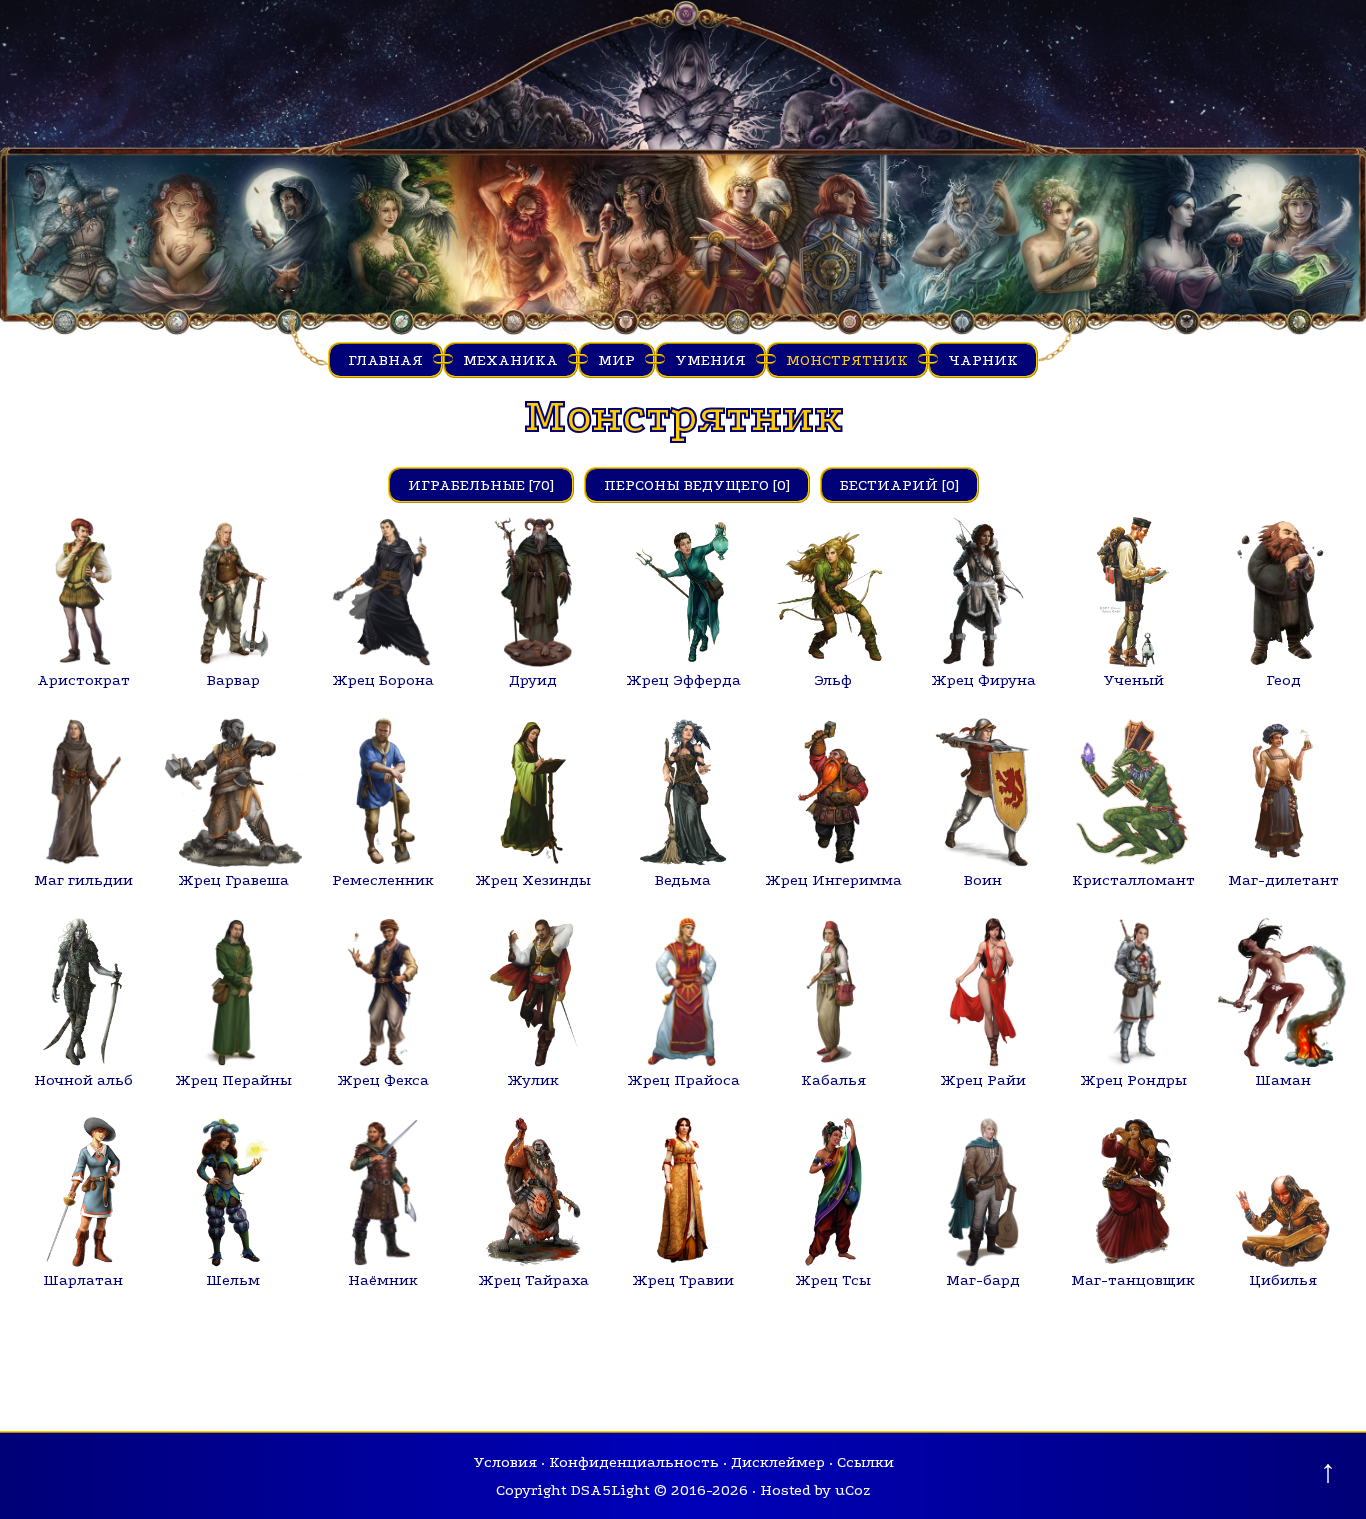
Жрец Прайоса (683, 1080)
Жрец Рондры (1133, 1080)
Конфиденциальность (634, 1462)
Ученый (1133, 680)
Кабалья (833, 1080)
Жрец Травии (683, 1280)
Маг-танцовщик (1133, 1280)
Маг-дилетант (1283, 880)
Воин (983, 880)
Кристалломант (1133, 880)
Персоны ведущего (686, 485)
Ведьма (683, 880)
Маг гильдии (83, 880)
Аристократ (83, 680)
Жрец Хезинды (533, 880)
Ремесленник (383, 880)
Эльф (833, 680)
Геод (1283, 680)
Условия (505, 1462)
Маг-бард (983, 1280)
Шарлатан (83, 1280)
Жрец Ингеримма (833, 880)
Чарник (983, 360)
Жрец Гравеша (233, 880)
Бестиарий (889, 485)
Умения (710, 360)
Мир (616, 360)
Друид (533, 680)
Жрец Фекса (383, 1080)
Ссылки (865, 1462)
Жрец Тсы (833, 1280)
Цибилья (1283, 1280)
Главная (385, 360)
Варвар (233, 680)
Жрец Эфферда (683, 680)
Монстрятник (847, 360)
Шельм (233, 1280)
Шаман (1283, 1080)
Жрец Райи (983, 1080)
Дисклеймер (778, 1462)
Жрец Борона (383, 680)
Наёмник (383, 1280)
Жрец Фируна (983, 680)
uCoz (852, 1490)
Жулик (533, 1080)
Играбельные (466, 485)
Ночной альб (83, 1080)
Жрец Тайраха (533, 1280)
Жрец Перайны (233, 1080)
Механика (510, 360)
